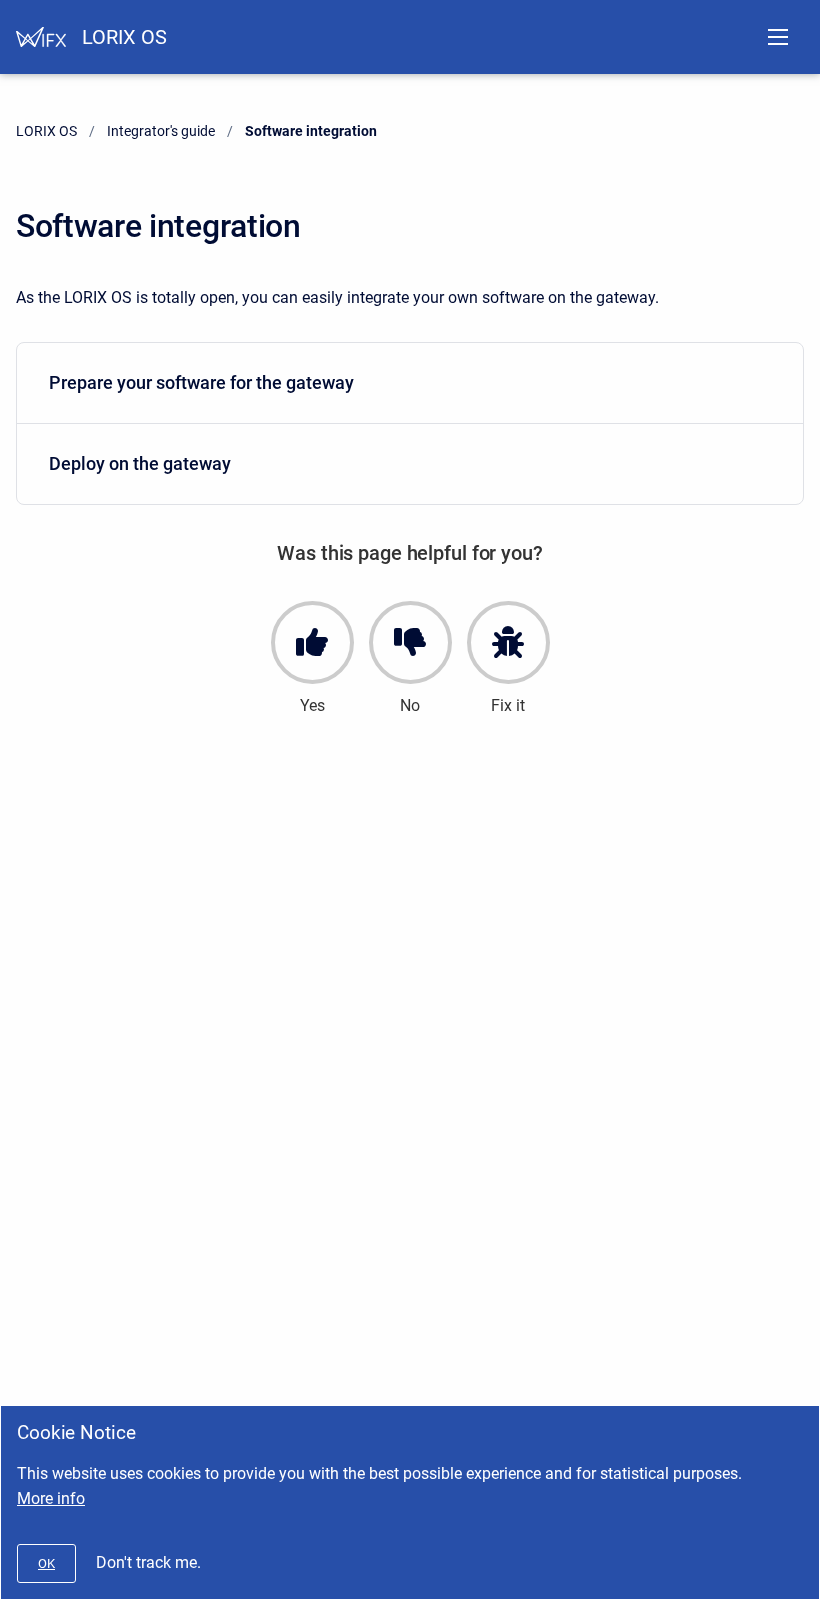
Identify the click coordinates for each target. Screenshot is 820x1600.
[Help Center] (41, 37)
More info (51, 1498)
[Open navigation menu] (778, 37)
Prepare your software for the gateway (201, 382)
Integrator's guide (161, 131)
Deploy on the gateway (140, 463)
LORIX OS (124, 37)
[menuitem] (410, 383)
